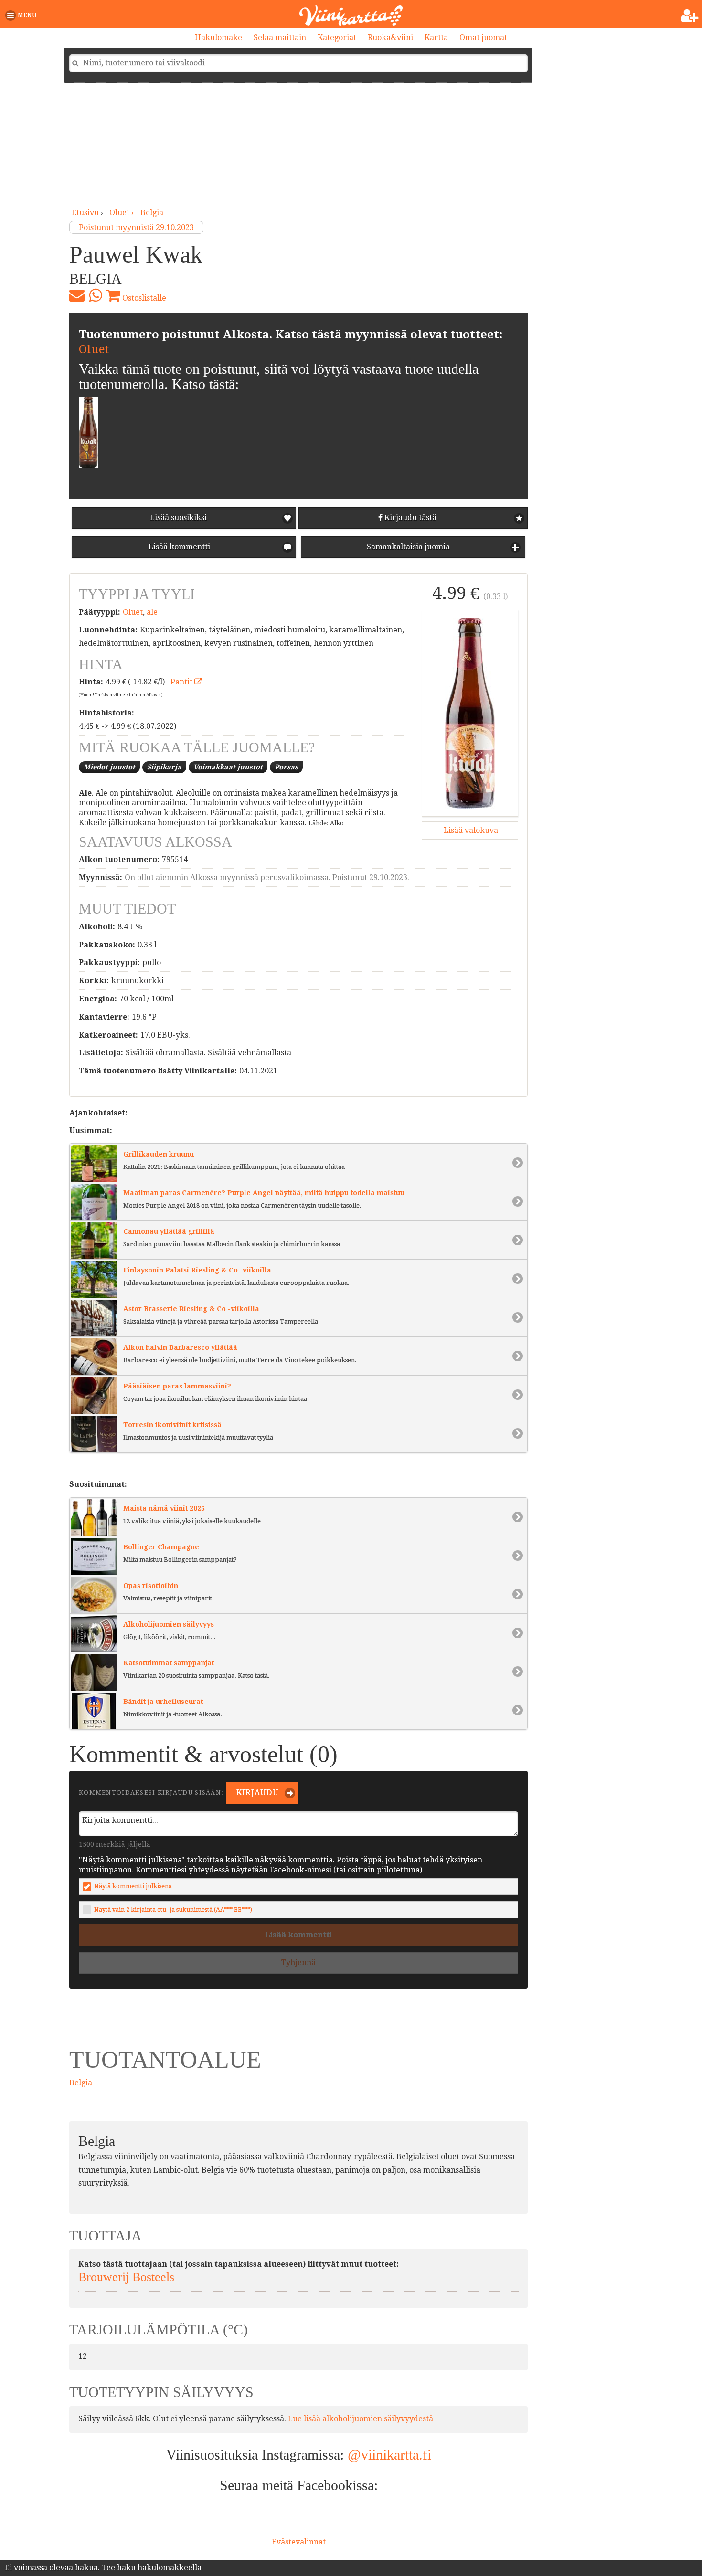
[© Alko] (470, 713)
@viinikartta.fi (389, 2455)
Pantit (182, 682)
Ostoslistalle (143, 298)
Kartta (436, 37)
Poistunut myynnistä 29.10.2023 (136, 227)
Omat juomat (483, 37)
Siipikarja (164, 767)
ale (152, 612)
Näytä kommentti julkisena (133, 1886)
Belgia (152, 213)
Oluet (94, 349)
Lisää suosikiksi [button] (178, 518)
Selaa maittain (280, 37)
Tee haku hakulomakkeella (152, 2568)
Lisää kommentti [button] (178, 547)
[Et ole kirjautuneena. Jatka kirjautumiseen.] (690, 16)
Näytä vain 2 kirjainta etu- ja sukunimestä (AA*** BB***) (173, 1909)
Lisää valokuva (470, 830)
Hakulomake (218, 37)
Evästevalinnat (299, 2542)
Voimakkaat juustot (228, 767)
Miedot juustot (109, 767)
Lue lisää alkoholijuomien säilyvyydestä (361, 2419)
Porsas (286, 767)
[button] (23, 15)
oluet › (122, 213)
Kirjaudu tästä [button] (409, 518)
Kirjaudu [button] (257, 1793)
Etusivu (85, 213)
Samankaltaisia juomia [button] (407, 547)
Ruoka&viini (390, 37)
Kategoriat (337, 37)
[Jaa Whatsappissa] (95, 295)
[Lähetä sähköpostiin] (77, 295)
